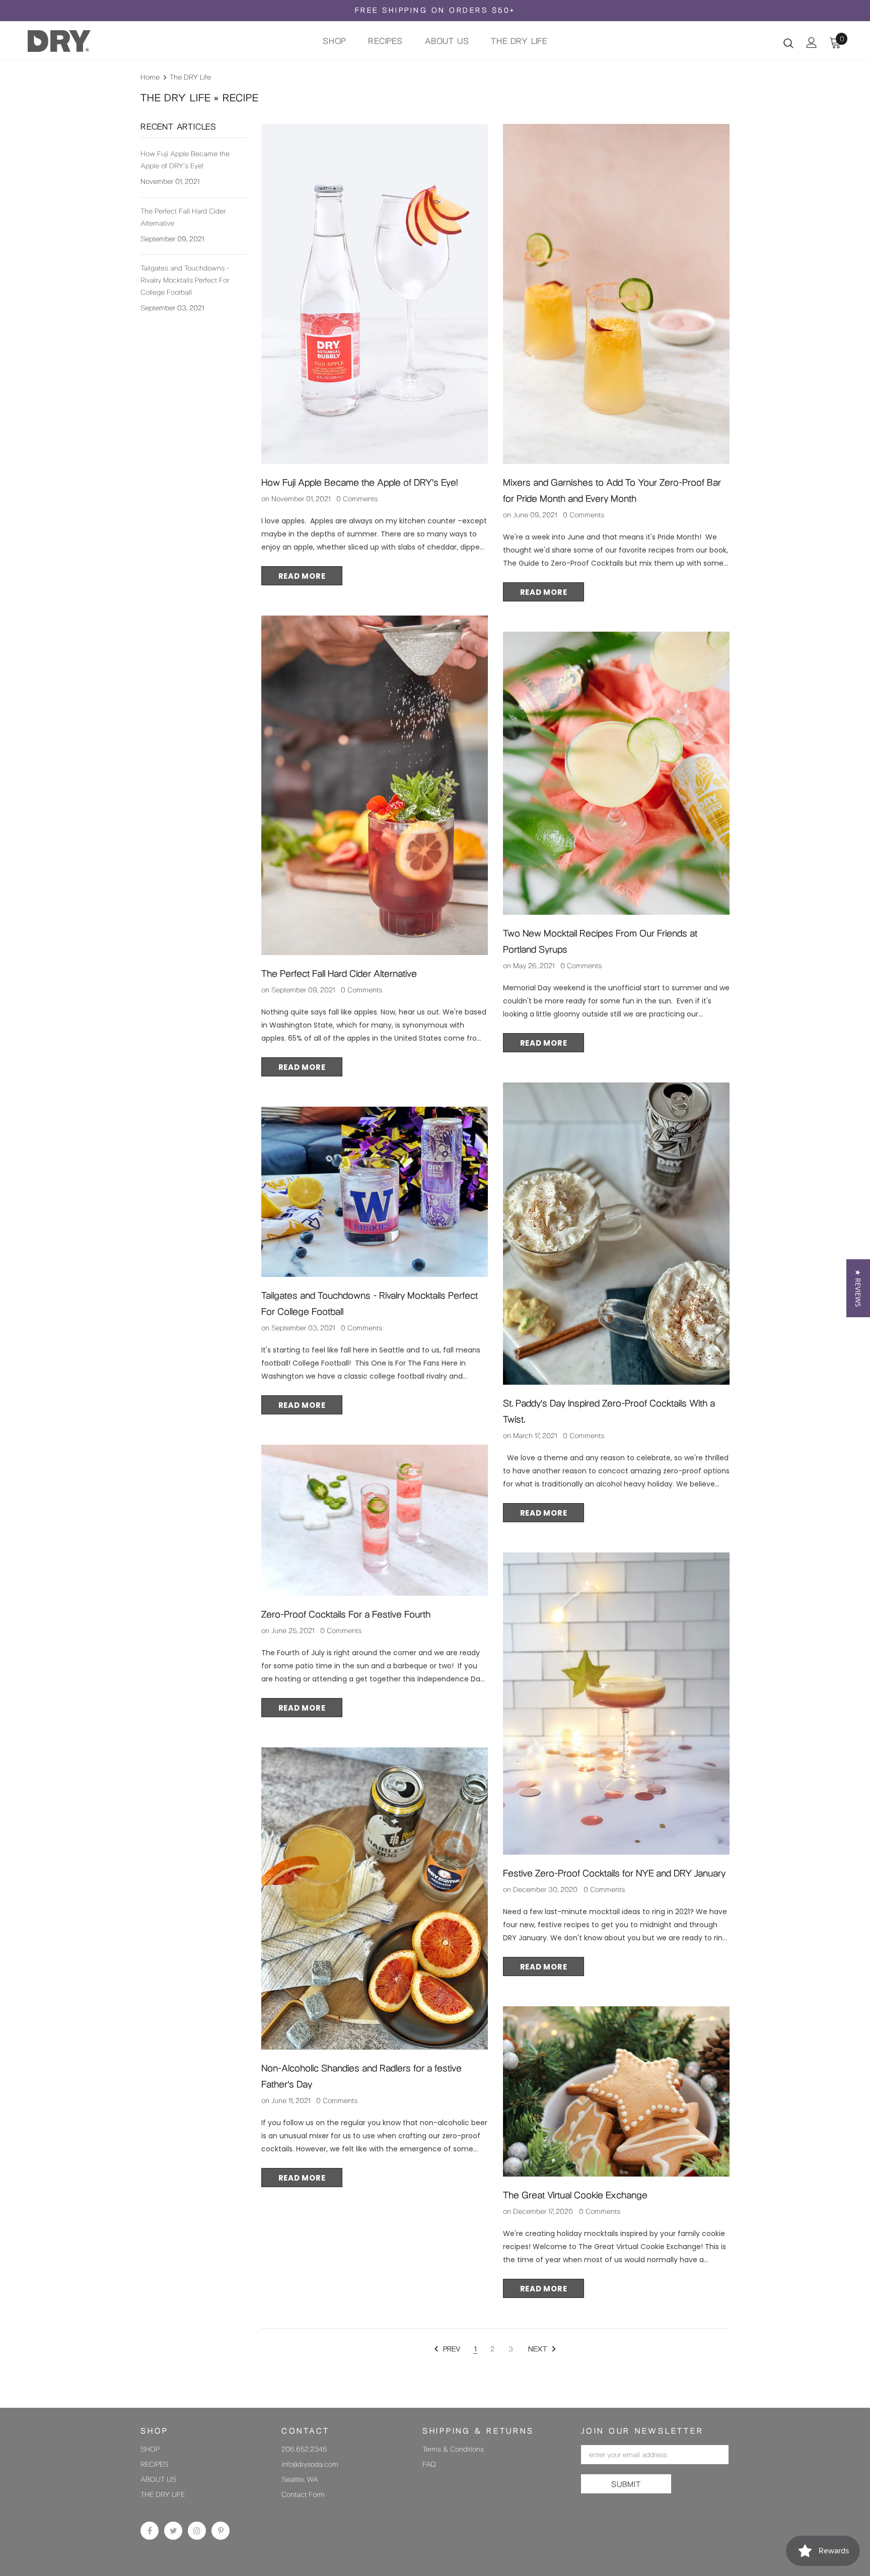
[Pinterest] (221, 2531)
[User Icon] (812, 43)
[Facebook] (150, 2531)
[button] (858, 1288)
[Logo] (87, 41)
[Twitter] (173, 2531)
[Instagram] (197, 2531)
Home (150, 77)
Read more (302, 576)
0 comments (357, 499)
